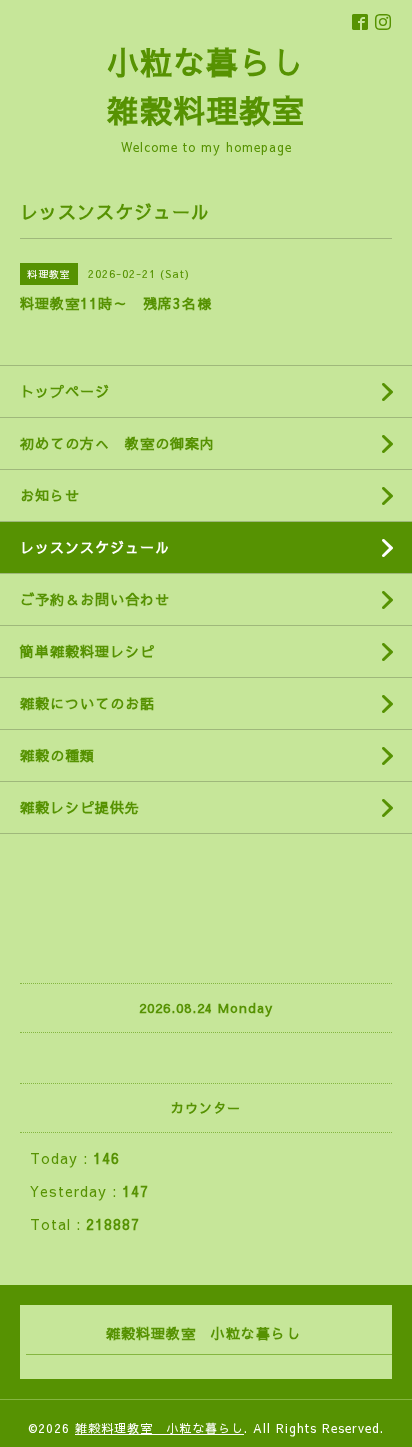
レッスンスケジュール (95, 547)
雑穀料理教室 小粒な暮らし (159, 1428)
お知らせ (50, 495)
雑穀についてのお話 (87, 703)
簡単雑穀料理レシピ (87, 651)
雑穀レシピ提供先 (80, 807)
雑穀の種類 (57, 755)
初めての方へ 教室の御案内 (117, 443)
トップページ (65, 391)
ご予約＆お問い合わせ (95, 599)
